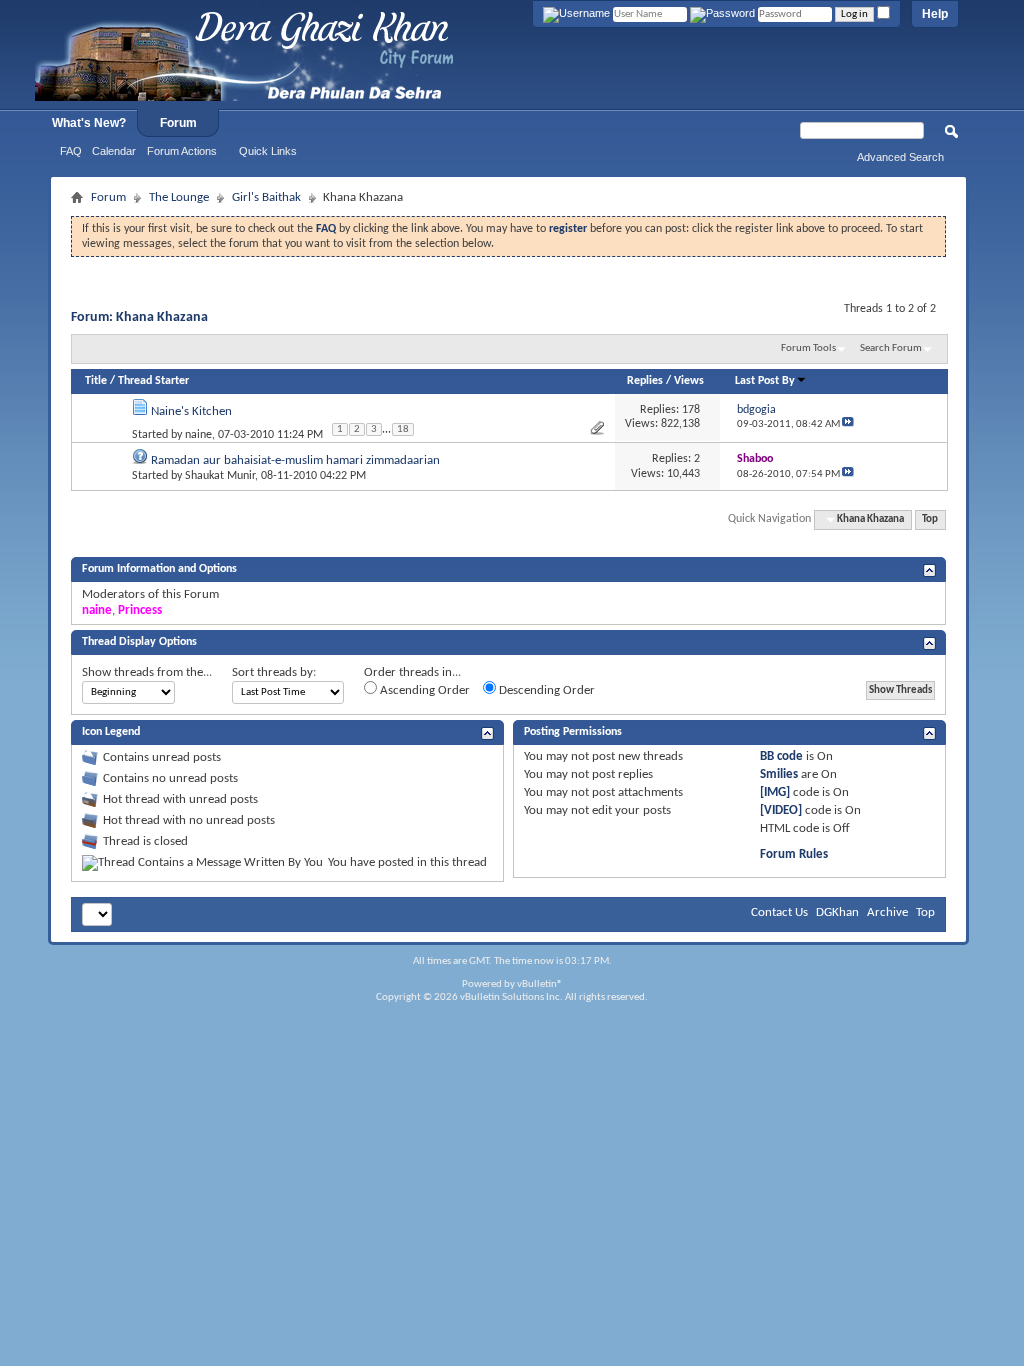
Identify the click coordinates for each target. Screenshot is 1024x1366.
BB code (781, 756)
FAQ (71, 151)
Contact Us (779, 912)
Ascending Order (423, 690)
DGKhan (837, 912)
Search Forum (891, 348)
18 (403, 429)
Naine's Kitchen (191, 411)
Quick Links (268, 151)
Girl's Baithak (266, 197)
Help (935, 14)
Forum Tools (808, 348)
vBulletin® (540, 984)
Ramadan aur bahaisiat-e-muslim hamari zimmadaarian (295, 460)
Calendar (114, 151)
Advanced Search (900, 157)
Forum (178, 123)
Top (930, 519)
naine (198, 435)
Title (96, 381)
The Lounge (179, 197)
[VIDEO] (781, 810)
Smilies (779, 774)
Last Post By (765, 381)
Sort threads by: (274, 672)
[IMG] (775, 792)
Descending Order (545, 690)
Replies (645, 381)
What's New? (89, 123)
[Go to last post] (848, 424)
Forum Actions (182, 151)
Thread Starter (153, 381)
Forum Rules (794, 854)
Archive (887, 912)
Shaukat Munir (220, 476)
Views (689, 381)
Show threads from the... (147, 672)
